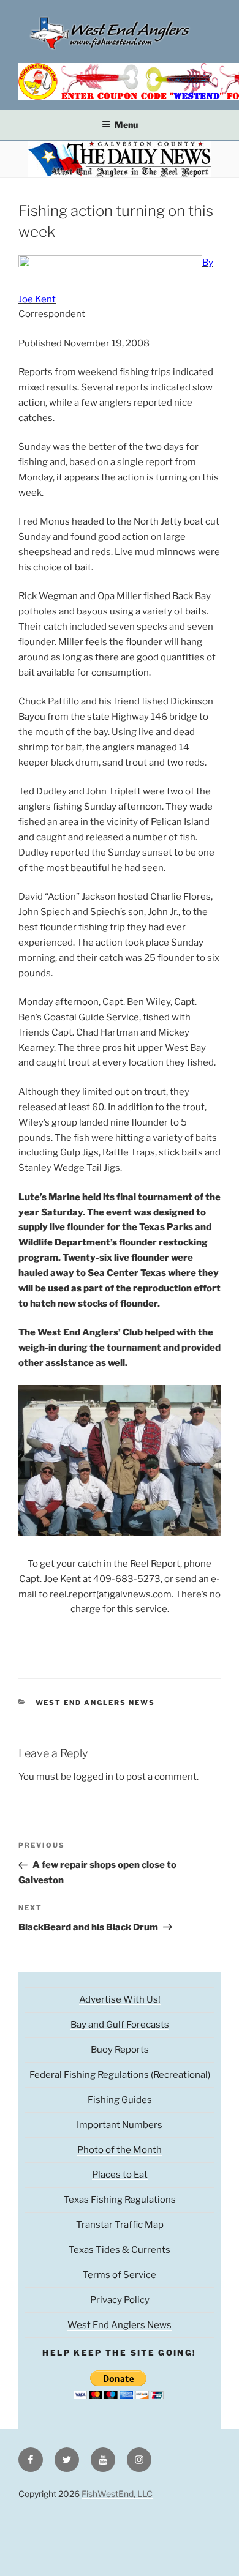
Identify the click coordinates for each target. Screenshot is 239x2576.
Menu (126, 125)
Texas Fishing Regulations (120, 2200)
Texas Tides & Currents (120, 2250)
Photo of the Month (120, 2150)
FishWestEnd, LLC (117, 2494)
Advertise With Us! (120, 1999)
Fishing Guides (120, 2100)
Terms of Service (120, 2275)
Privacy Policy (120, 2300)
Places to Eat (120, 2175)
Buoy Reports (120, 2050)
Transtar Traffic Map (120, 2225)
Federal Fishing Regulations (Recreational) (120, 2075)
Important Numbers (120, 2125)
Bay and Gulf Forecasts (120, 2025)
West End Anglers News (96, 1703)
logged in (93, 1777)
